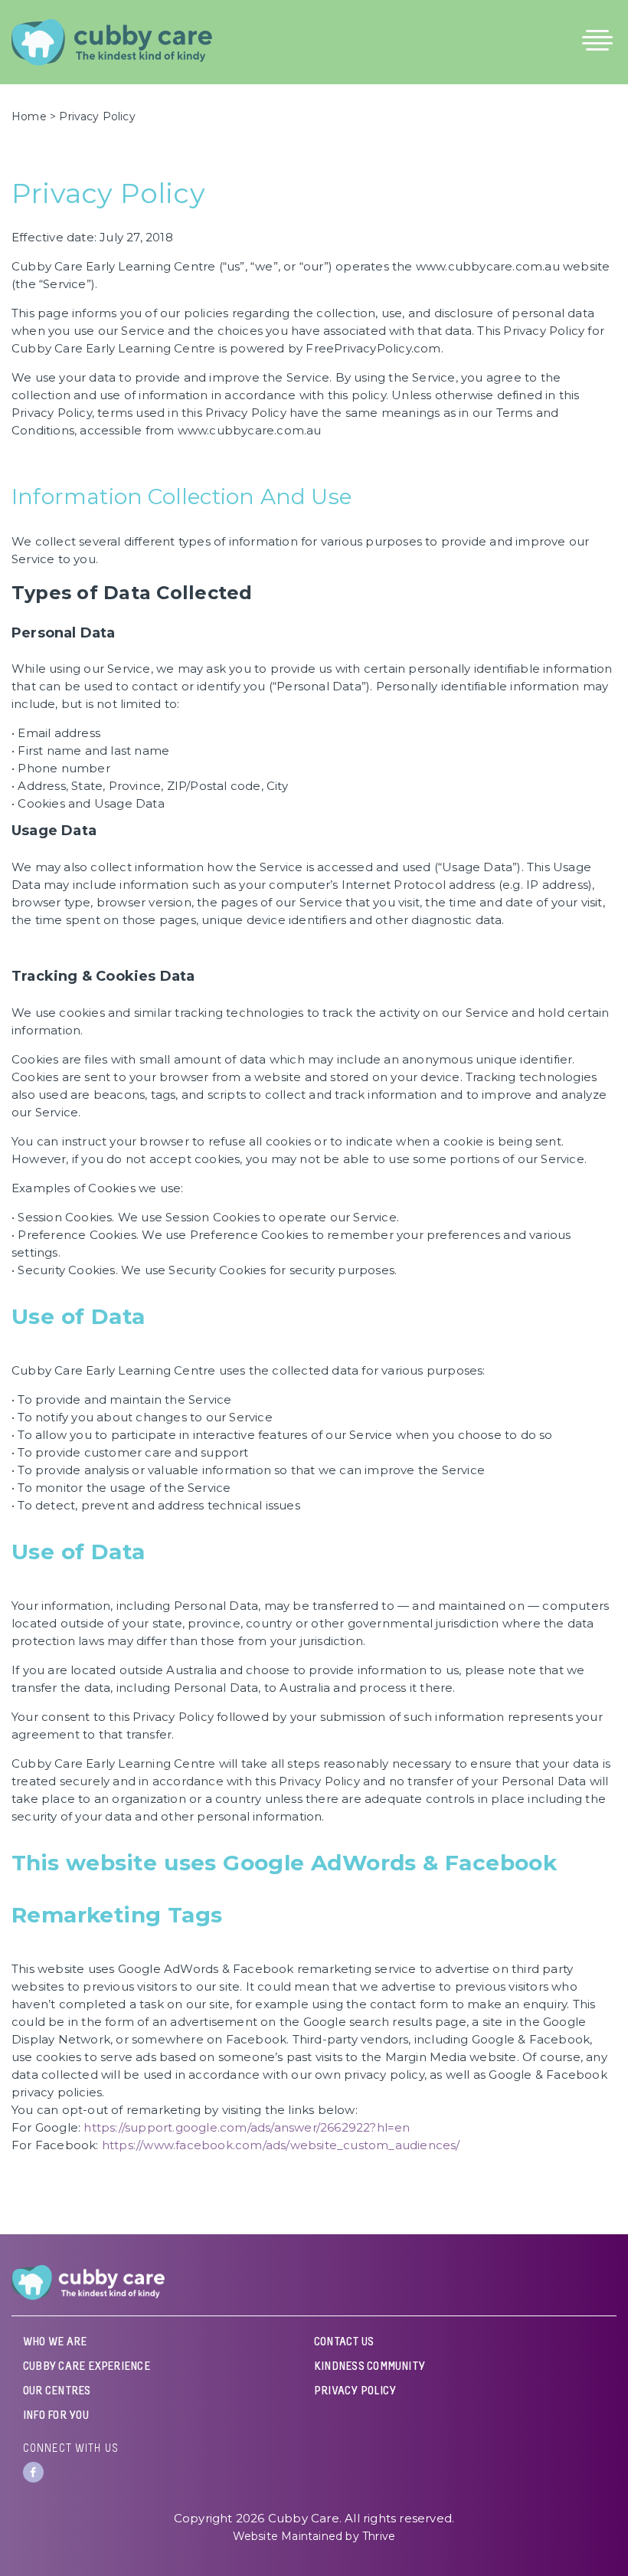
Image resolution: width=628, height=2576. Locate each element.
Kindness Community (370, 2367)
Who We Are (55, 2342)
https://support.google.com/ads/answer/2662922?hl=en (247, 2127)
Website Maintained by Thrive (314, 2536)
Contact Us (344, 2342)
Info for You (56, 2416)
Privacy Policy (355, 2391)
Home (29, 116)
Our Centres (57, 2391)
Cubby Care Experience (87, 2367)
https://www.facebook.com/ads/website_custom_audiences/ (281, 2145)
